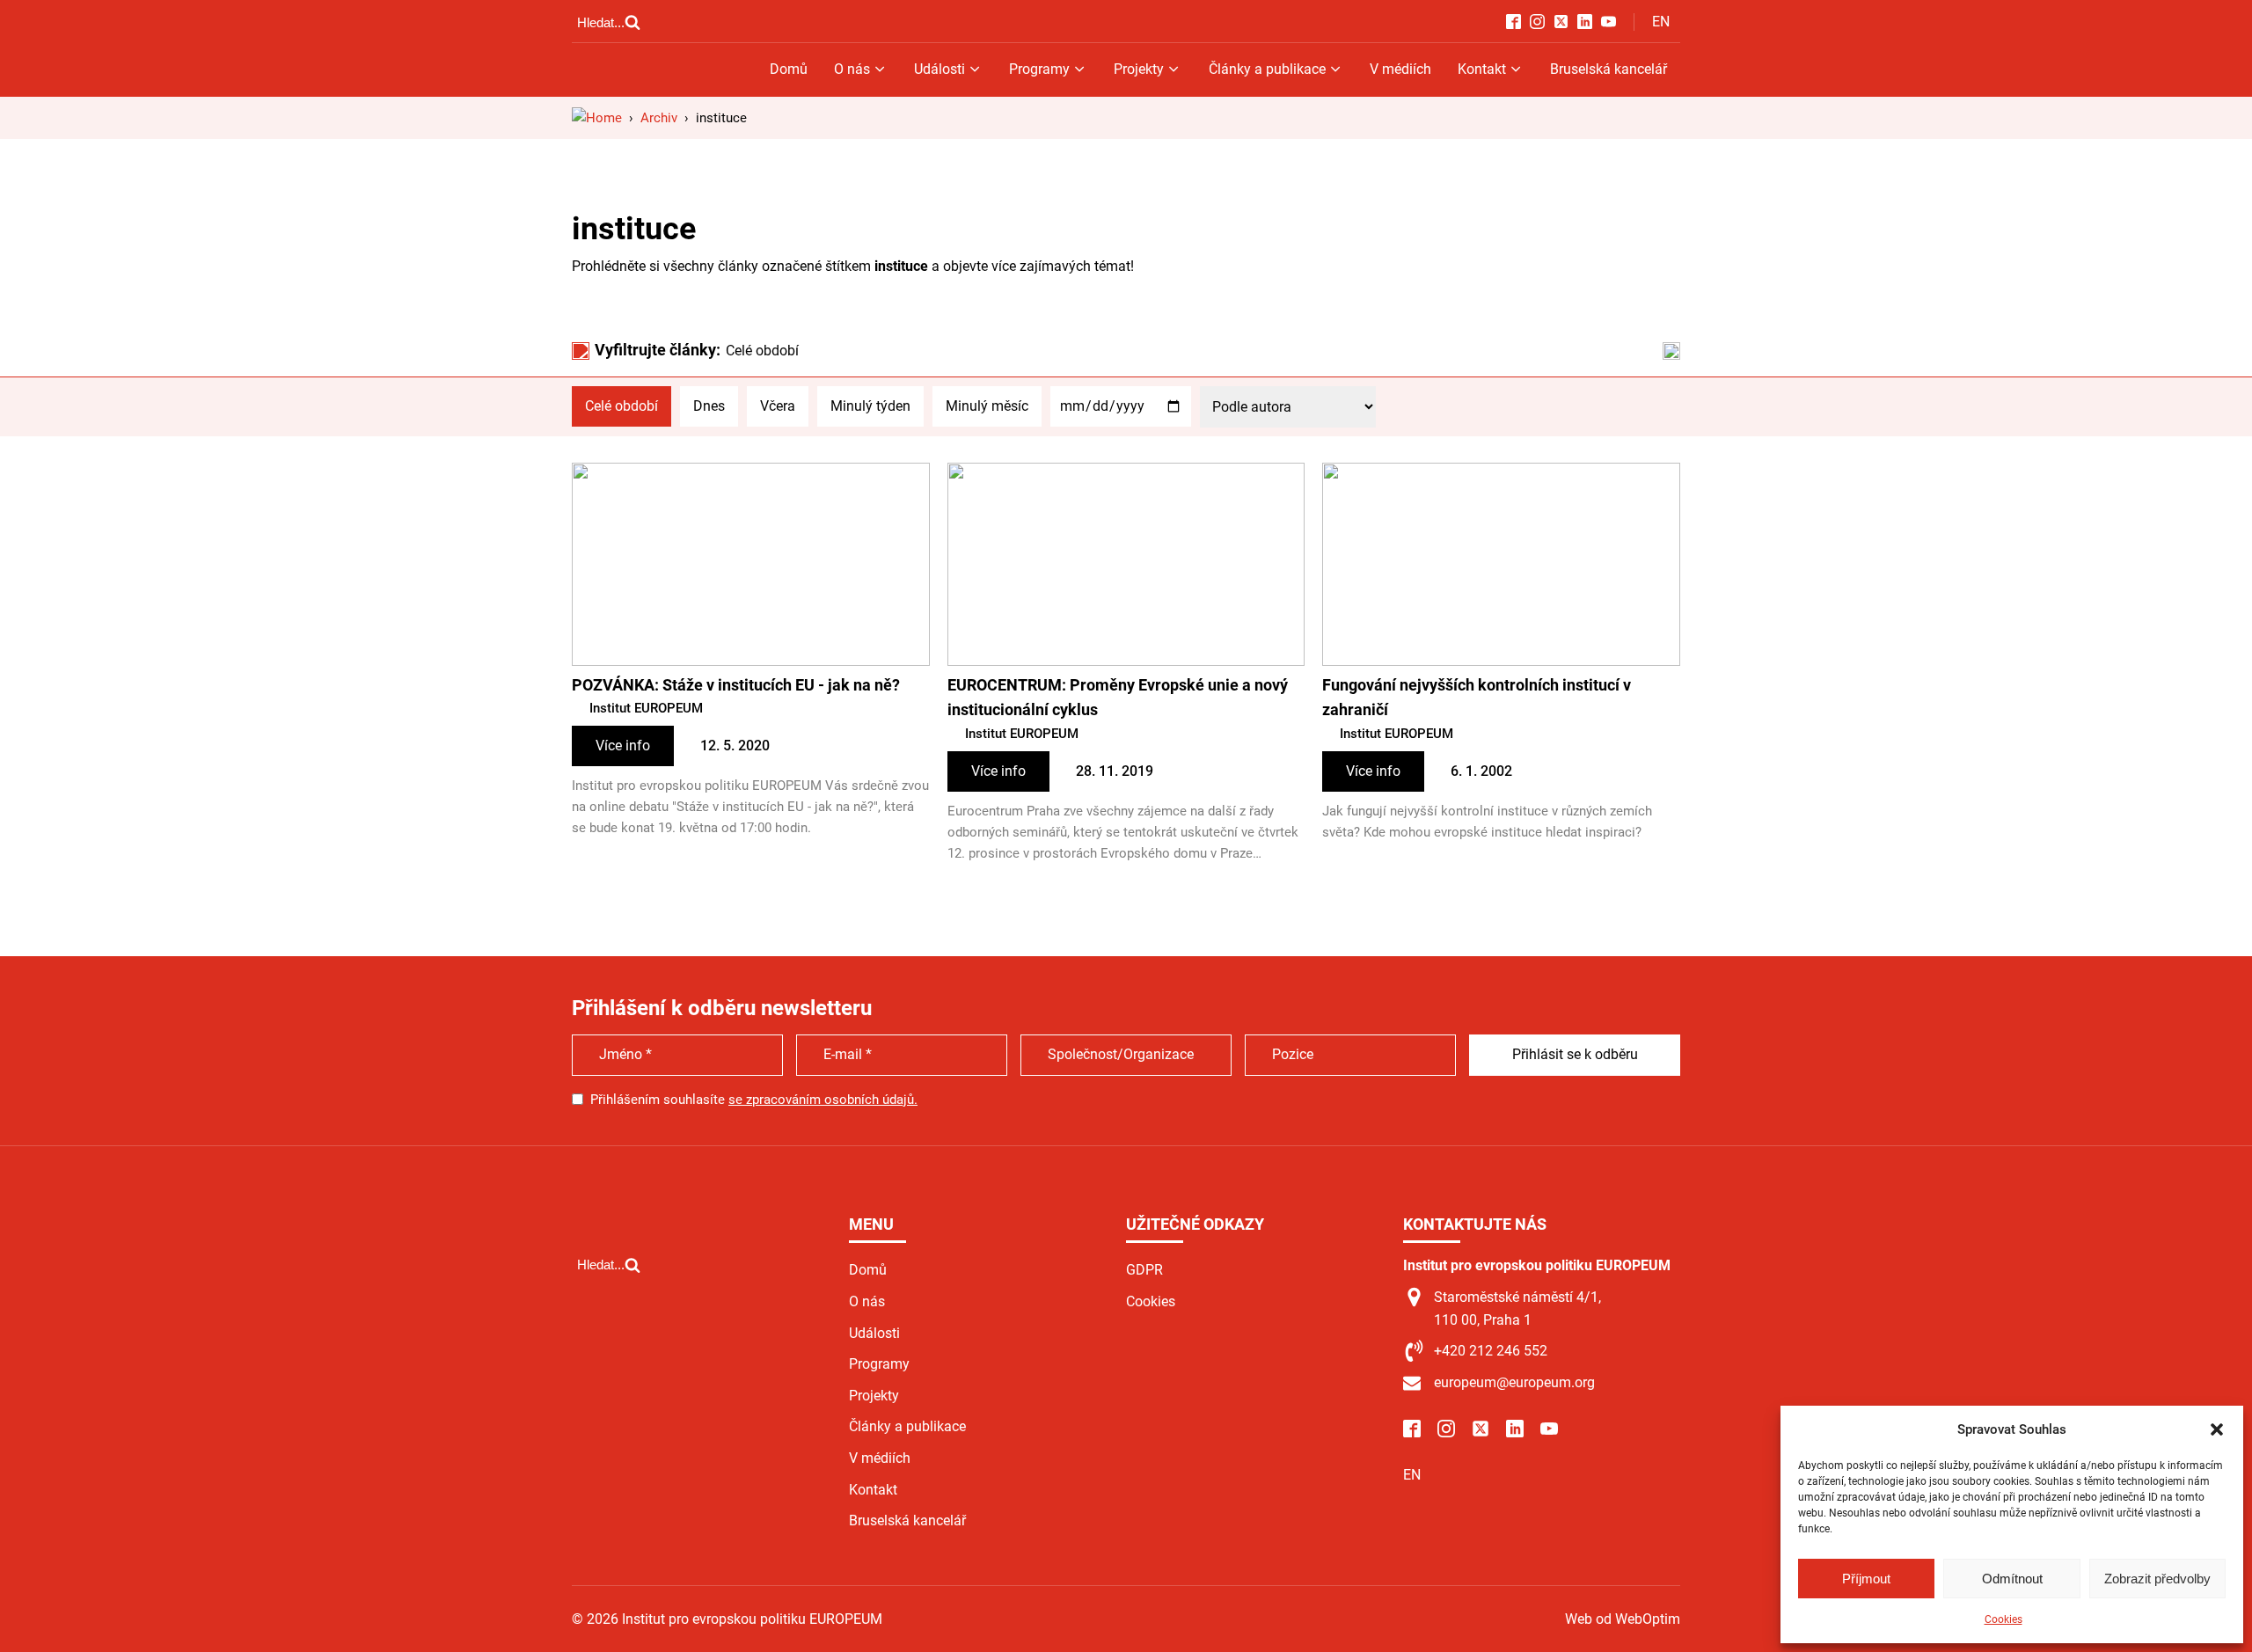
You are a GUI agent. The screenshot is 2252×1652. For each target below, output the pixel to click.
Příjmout (1866, 1579)
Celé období (621, 406)
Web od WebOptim (1623, 1619)
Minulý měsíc (987, 406)
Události (940, 69)
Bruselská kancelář (1609, 69)
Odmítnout (2012, 1579)
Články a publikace (1267, 69)
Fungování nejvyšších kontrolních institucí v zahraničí (1477, 698)
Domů (789, 69)
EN (1661, 22)
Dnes (709, 406)
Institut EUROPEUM (646, 708)
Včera (778, 406)
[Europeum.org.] (597, 118)
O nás (852, 69)
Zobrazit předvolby (2157, 1579)
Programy (1039, 69)
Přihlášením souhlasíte (754, 1100)
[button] (2217, 1429)
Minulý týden (870, 406)
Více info (623, 746)
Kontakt (1482, 69)
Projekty (1139, 69)
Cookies (2003, 1619)
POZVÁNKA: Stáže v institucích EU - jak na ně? (736, 685)
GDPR (1144, 1270)
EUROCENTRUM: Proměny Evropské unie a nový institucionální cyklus (1118, 698)
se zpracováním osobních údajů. (823, 1100)
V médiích (1400, 69)
